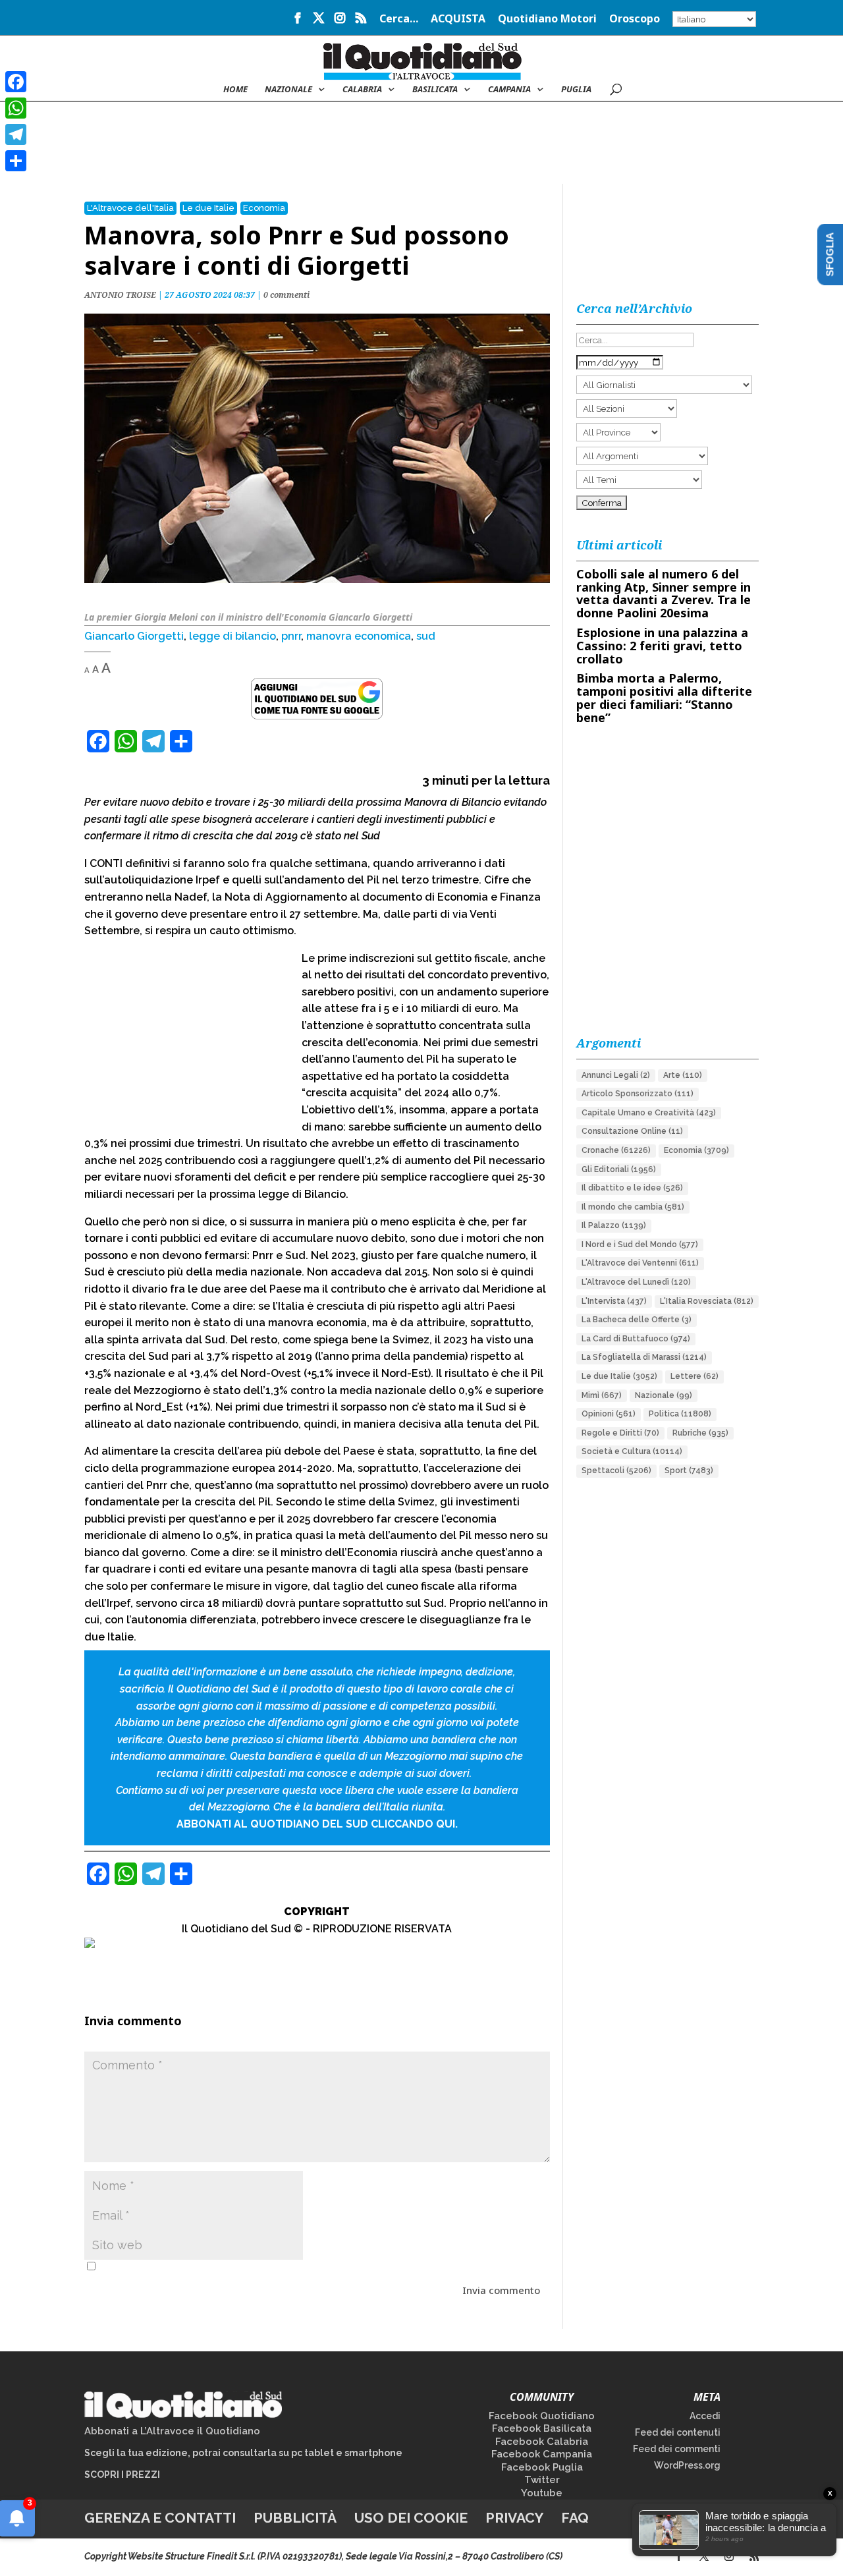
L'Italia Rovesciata (707, 1301)
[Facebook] (16, 82)
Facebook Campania (542, 2454)
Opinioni (609, 1414)
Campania (509, 90)
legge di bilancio (232, 636)
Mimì (602, 1395)
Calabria (362, 90)
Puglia (576, 90)
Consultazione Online (632, 1131)
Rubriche (700, 1433)
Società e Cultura (632, 1451)
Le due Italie (208, 208)
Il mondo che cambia (633, 1207)
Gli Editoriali (619, 1169)
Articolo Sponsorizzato (638, 1094)
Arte (683, 1075)
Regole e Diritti (620, 1433)
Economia (264, 208)
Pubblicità (295, 2518)
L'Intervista (614, 1301)
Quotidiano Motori (547, 19)
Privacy (514, 2518)
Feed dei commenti (677, 2449)
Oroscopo (635, 19)
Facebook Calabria (542, 2442)
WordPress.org (687, 2465)
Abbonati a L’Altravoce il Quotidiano (172, 2431)
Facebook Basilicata (542, 2428)
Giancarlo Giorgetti (134, 636)
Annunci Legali (616, 1075)
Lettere (694, 1376)
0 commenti (286, 295)
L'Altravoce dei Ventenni (640, 1263)
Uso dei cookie (411, 2518)
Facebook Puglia (542, 2467)
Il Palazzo (614, 1225)
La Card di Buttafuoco (636, 1339)
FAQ (575, 2518)
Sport (689, 1470)
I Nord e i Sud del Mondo (640, 1245)
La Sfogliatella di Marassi (644, 1357)
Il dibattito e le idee (632, 1188)
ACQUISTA (458, 19)
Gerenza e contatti (160, 2518)
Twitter (542, 2480)
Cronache (616, 1150)
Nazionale (664, 1395)
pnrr (291, 636)
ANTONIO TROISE (120, 295)
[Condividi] (16, 161)
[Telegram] (16, 134)
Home (235, 90)
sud (426, 636)
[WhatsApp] (16, 108)
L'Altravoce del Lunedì (636, 1282)
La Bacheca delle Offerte (637, 1320)
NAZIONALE (288, 90)
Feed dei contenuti (678, 2432)
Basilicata (435, 90)
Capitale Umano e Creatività (649, 1113)
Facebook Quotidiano (542, 2416)
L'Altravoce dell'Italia (130, 208)
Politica (680, 1414)
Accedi (705, 2416)
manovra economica (359, 636)
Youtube (542, 2493)
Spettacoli (616, 1470)
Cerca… (399, 19)
